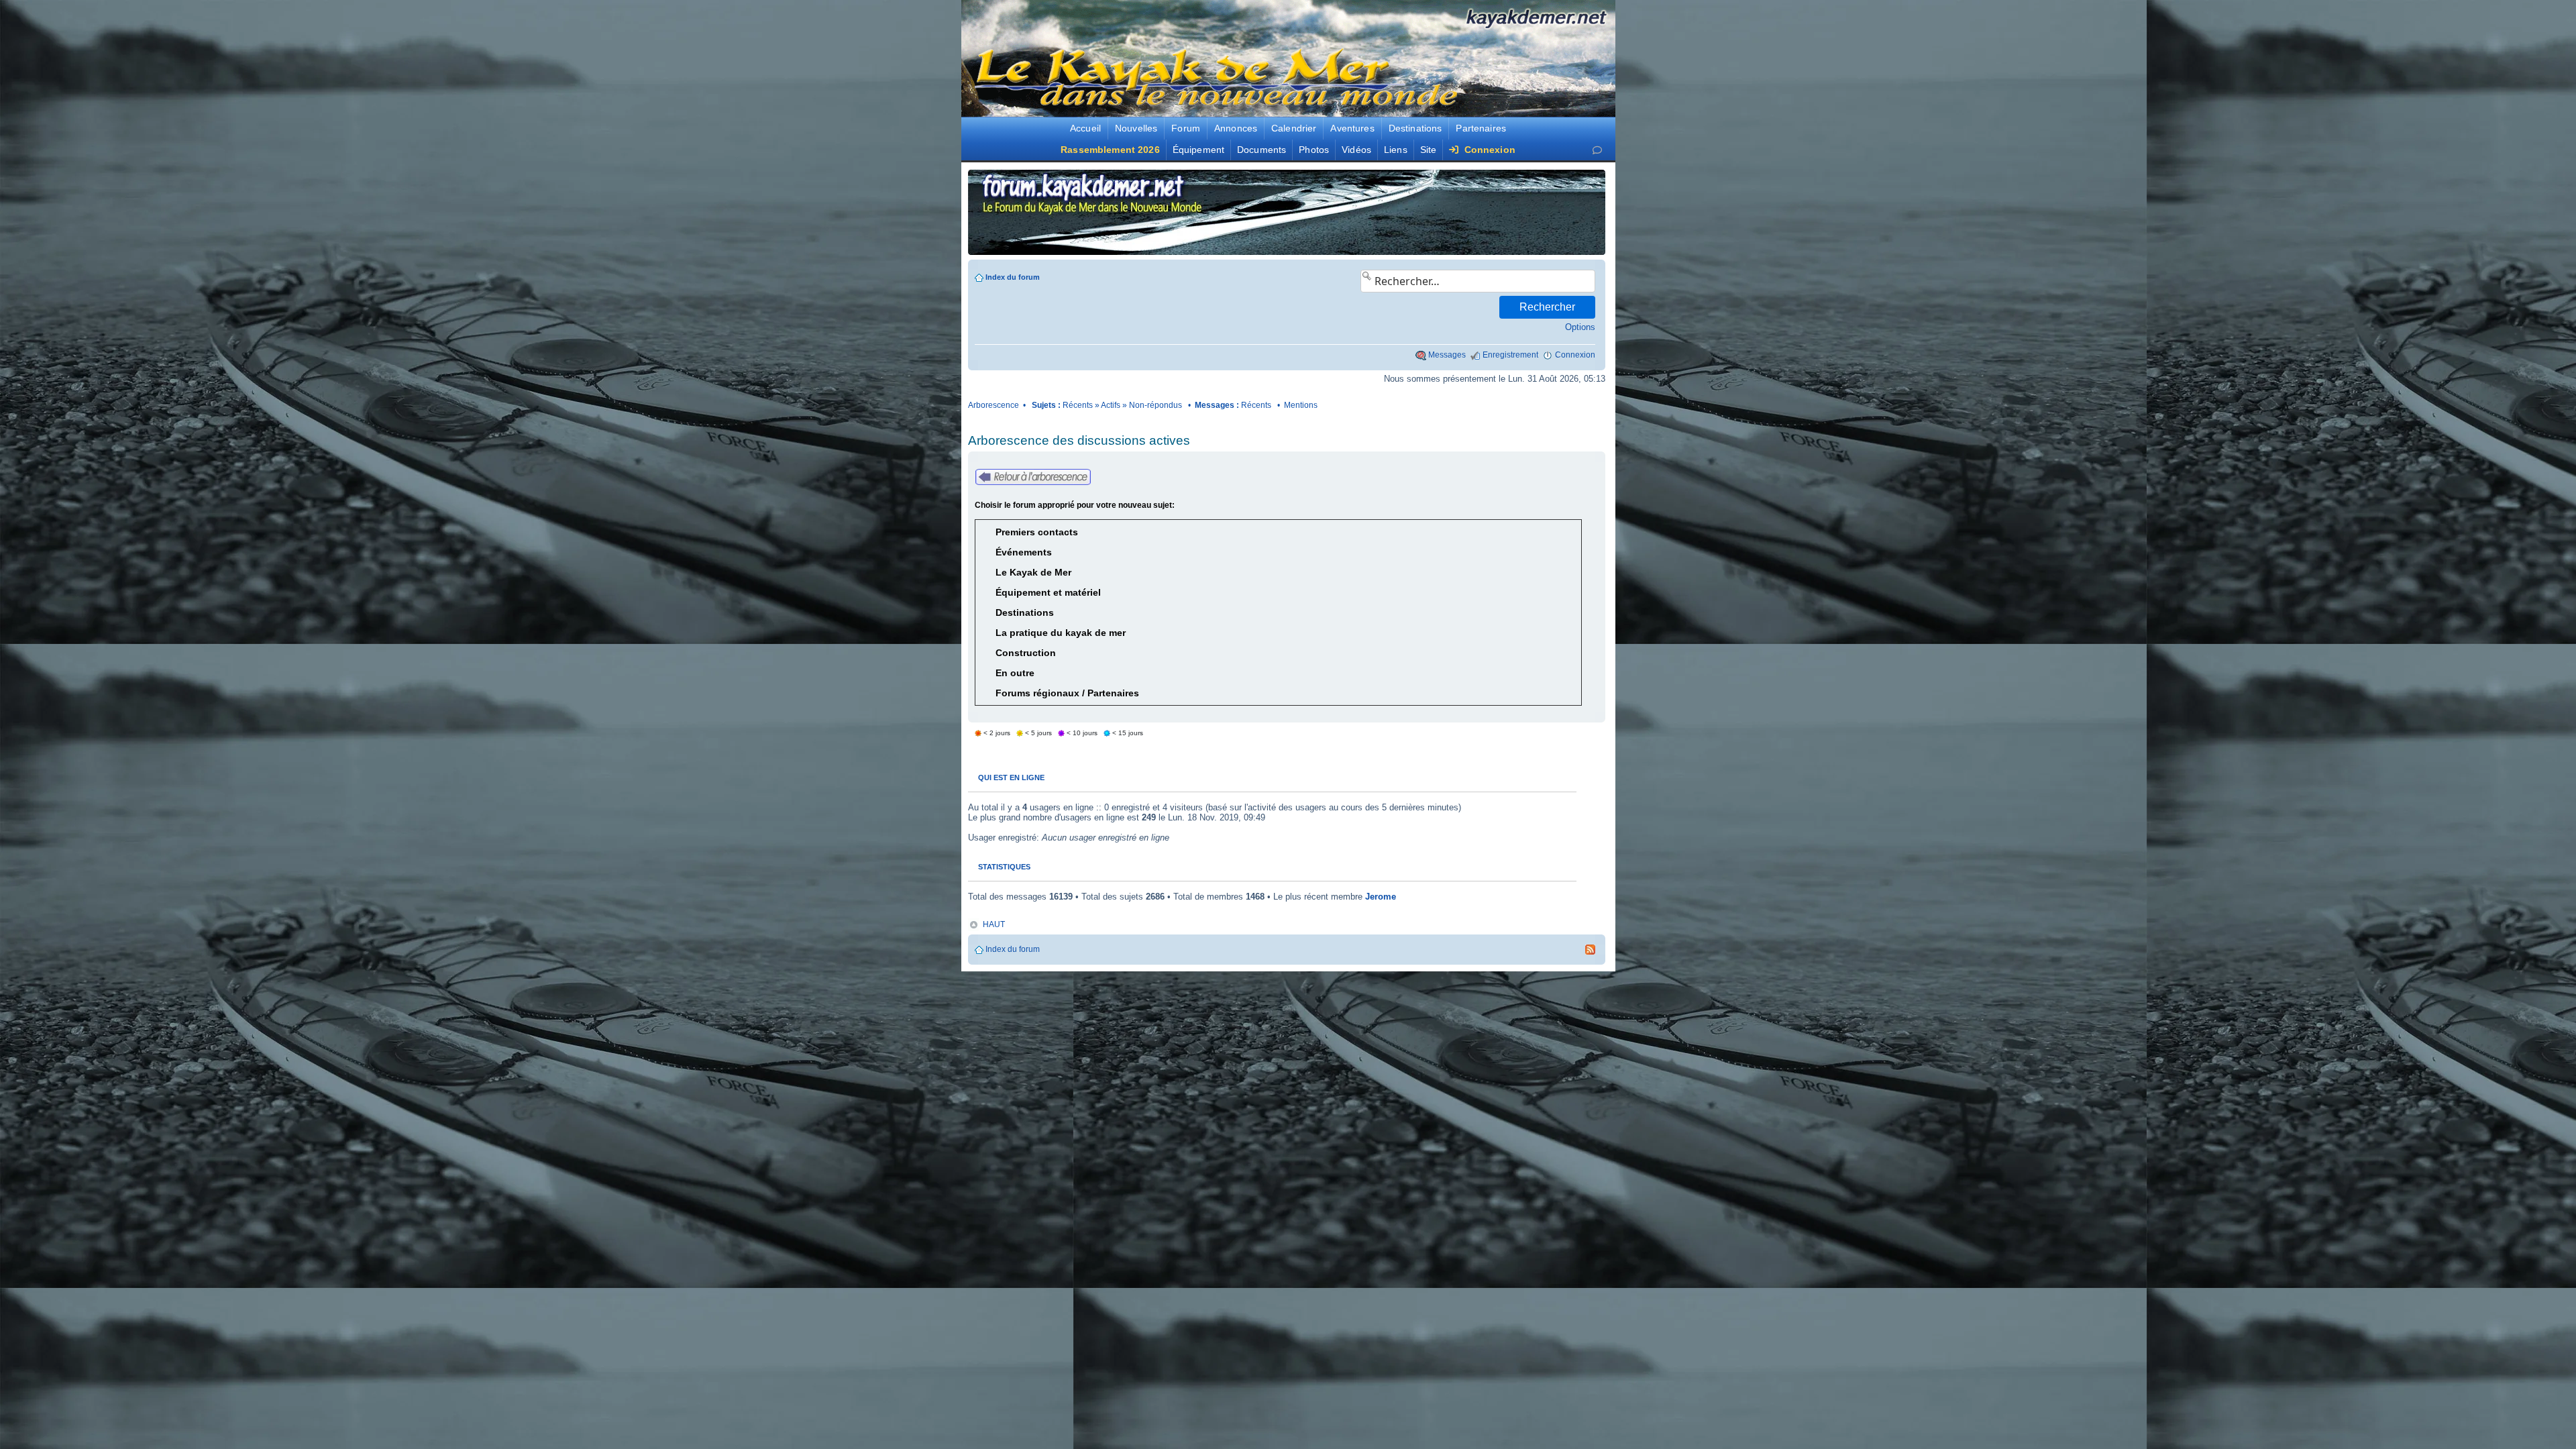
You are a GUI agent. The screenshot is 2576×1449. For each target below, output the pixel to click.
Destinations (1415, 128)
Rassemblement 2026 (1110, 150)
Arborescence (994, 405)
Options (1580, 327)
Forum (1186, 128)
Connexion (1488, 150)
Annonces (1236, 128)
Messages (1447, 355)
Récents (1078, 405)
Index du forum (1013, 277)
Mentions (1301, 405)
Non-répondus (1156, 405)
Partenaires (1481, 128)
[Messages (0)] (1597, 150)
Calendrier (1294, 128)
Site (1429, 150)
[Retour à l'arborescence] (1033, 477)
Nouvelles (1136, 128)
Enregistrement (1510, 355)
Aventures (1352, 128)
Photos (1314, 150)
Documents (1262, 150)
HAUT (994, 924)
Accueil (1085, 128)
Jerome (1381, 897)
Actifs (1111, 405)
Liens (1396, 150)
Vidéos (1356, 150)
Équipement (1198, 150)
